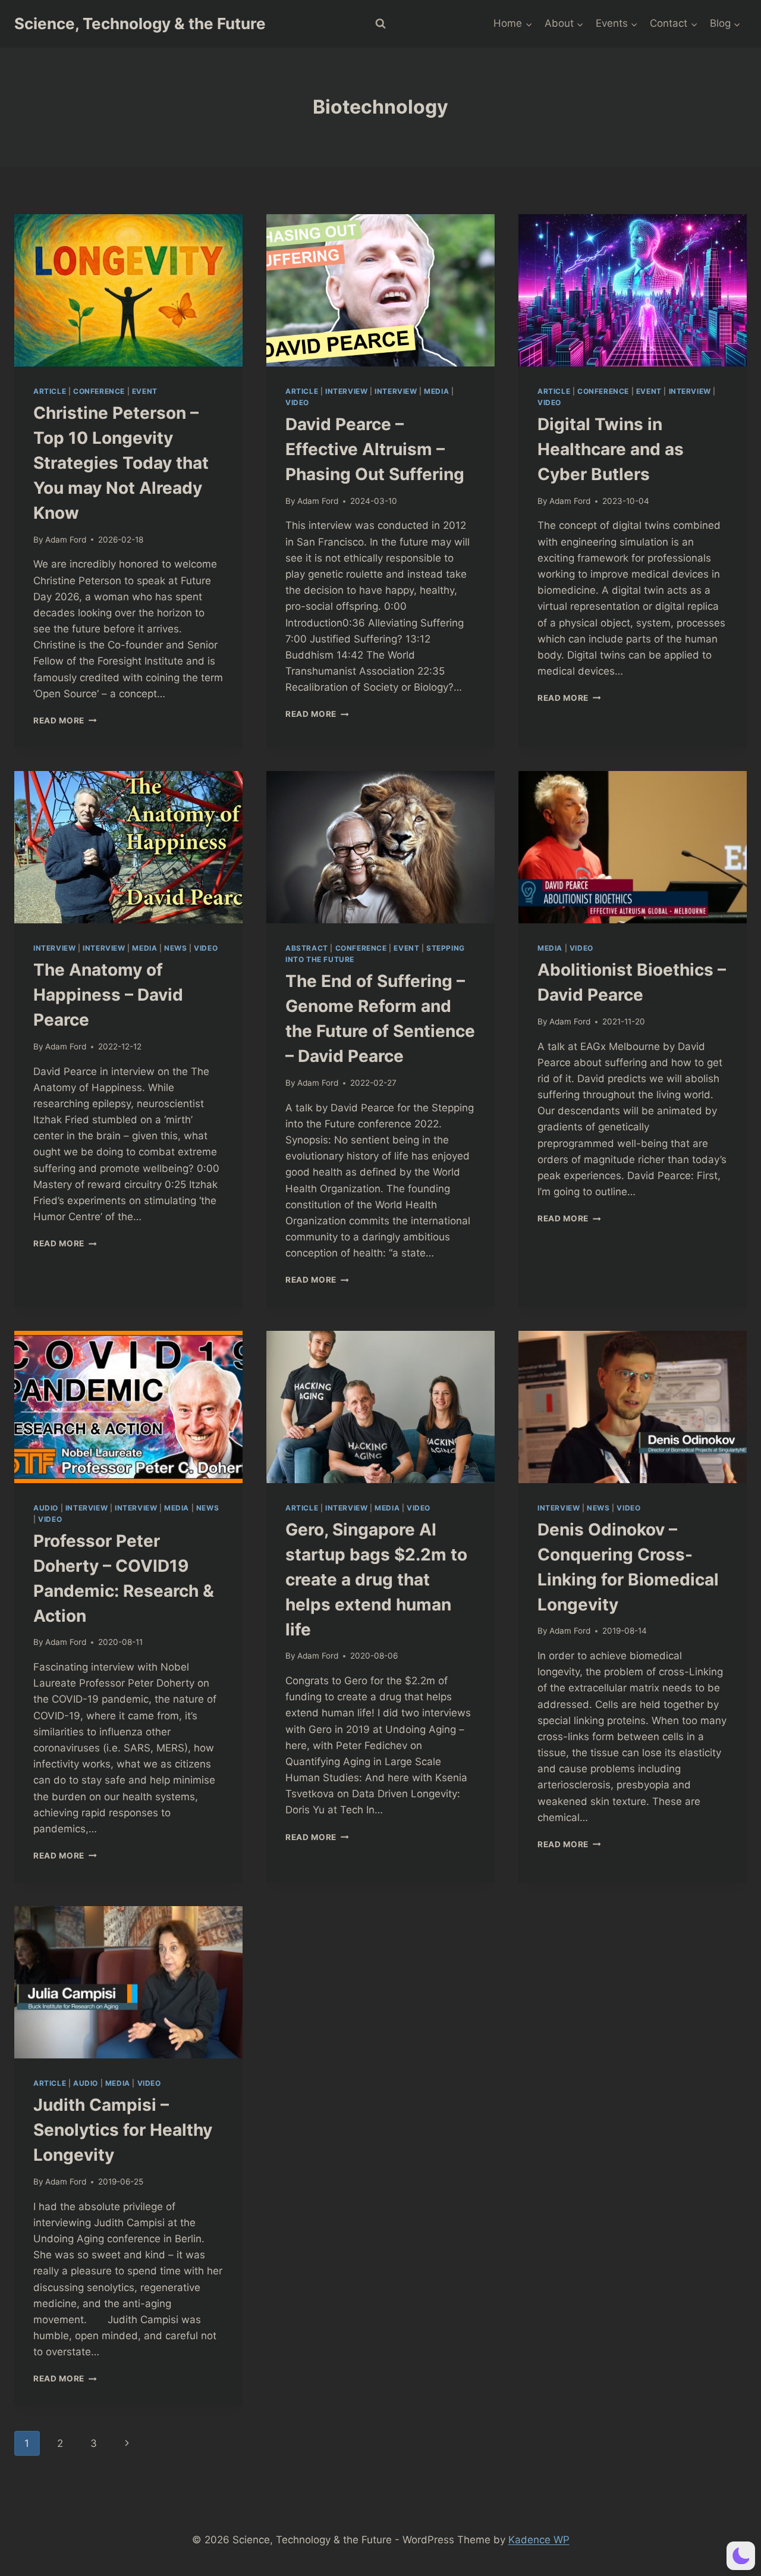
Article (50, 391)
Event (145, 391)
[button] (741, 2556)
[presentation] (128, 290)
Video (297, 402)
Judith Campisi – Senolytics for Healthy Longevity (123, 2130)
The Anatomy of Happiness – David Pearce (108, 995)
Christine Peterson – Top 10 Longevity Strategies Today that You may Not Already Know (121, 463)
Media (436, 391)
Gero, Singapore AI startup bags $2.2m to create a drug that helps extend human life (376, 1580)
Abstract (307, 948)
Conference (99, 391)
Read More (65, 720)
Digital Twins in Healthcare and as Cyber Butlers (611, 449)
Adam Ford (66, 540)
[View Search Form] (380, 24)
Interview (346, 391)
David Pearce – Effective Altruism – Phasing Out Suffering (375, 449)
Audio (46, 1508)
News (175, 948)
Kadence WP (539, 2540)
